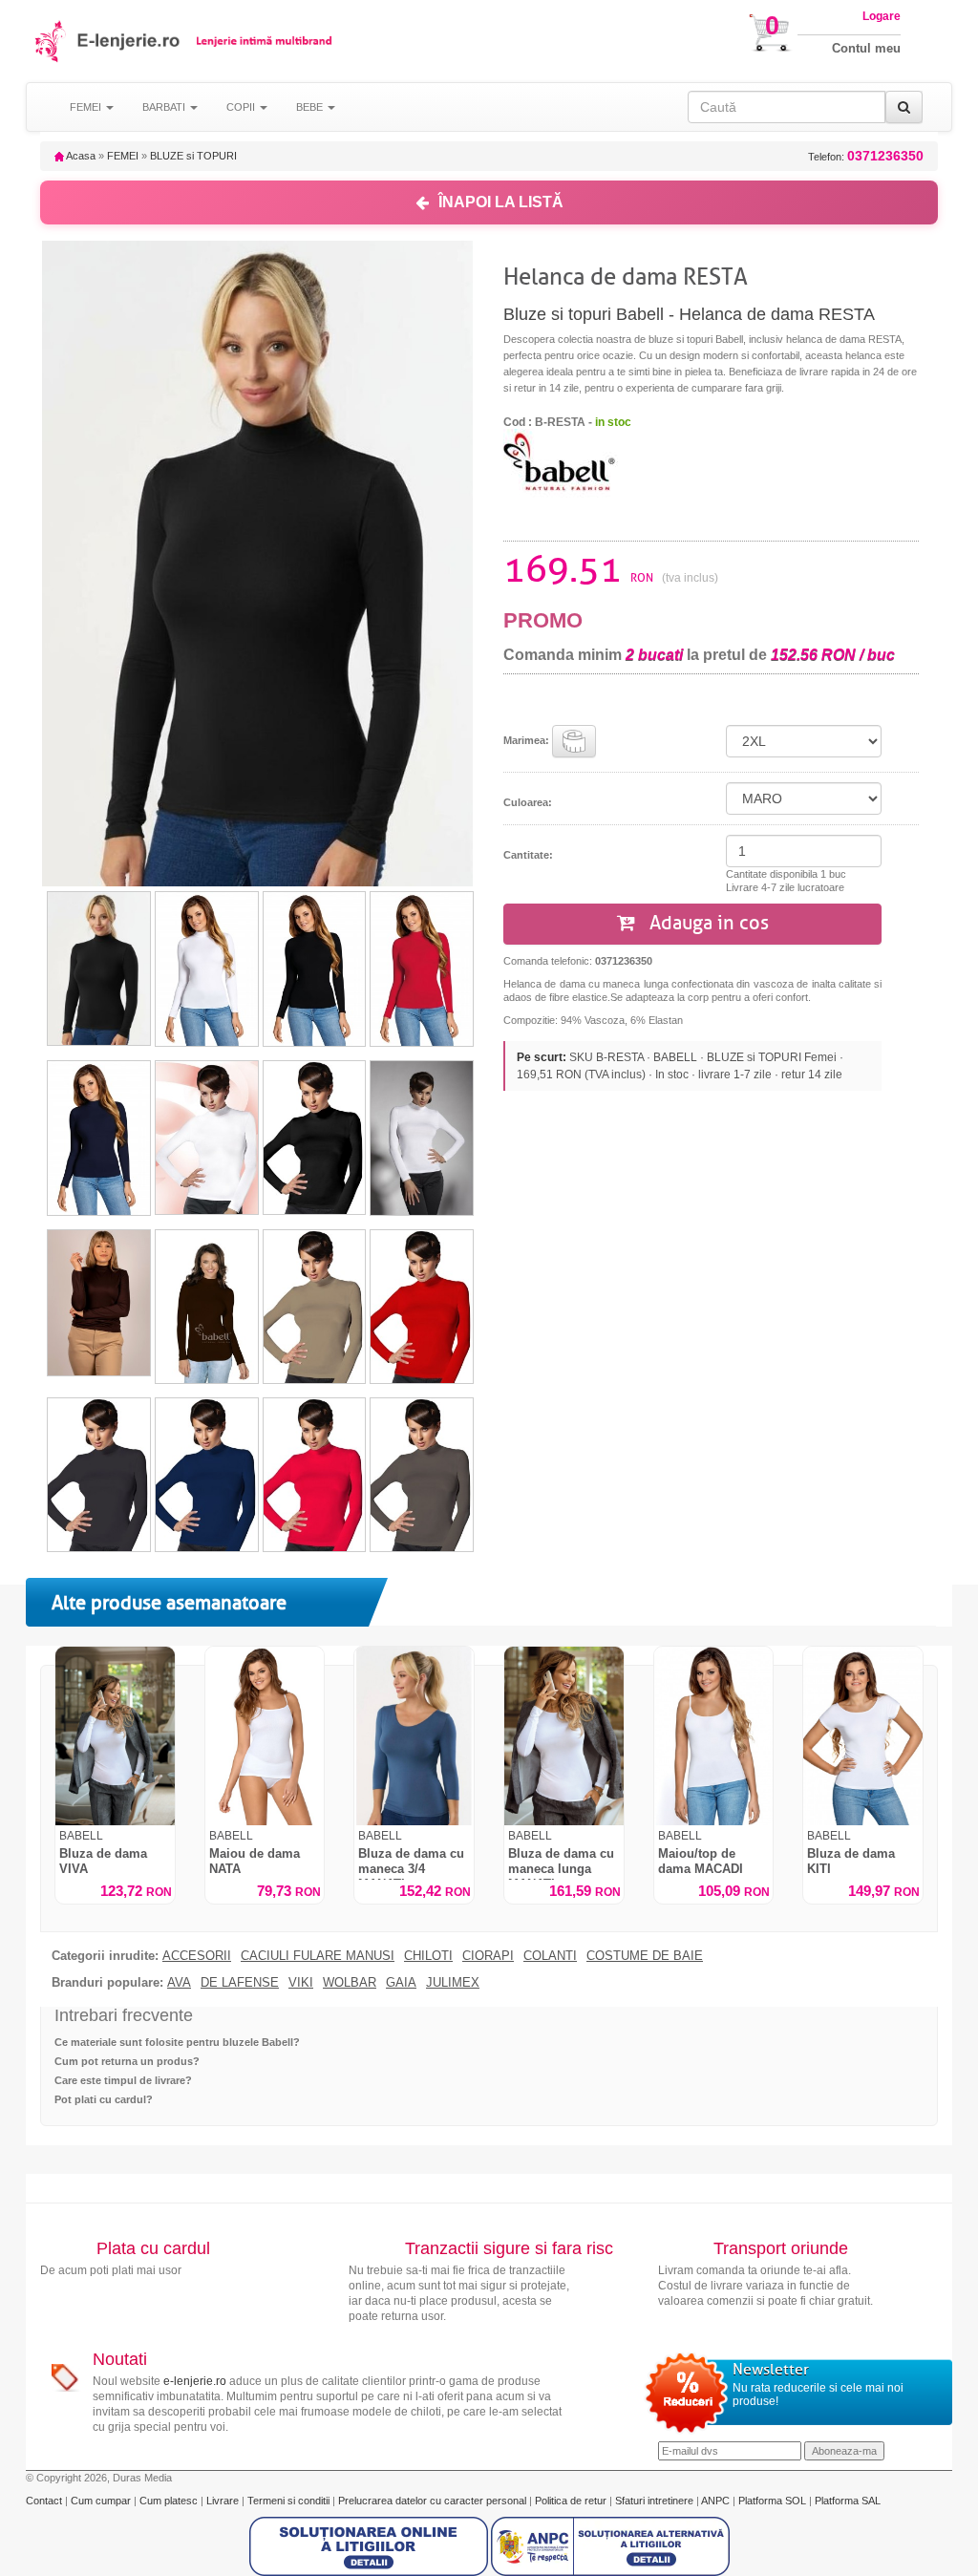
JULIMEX (453, 1983)
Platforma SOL (772, 2501)
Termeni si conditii (290, 2501)
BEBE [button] (311, 107)
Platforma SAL (848, 2501)
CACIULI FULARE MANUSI (318, 1956)
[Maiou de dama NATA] (265, 1736)
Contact (45, 2501)
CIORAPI (488, 1956)
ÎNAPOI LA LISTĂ (501, 202)
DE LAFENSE (240, 1983)
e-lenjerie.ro (195, 2381)
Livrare (224, 2501)
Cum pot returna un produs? (127, 2061)
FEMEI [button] (87, 107)
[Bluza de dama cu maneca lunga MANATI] (564, 1736)
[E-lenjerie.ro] (52, 41)
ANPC (715, 2501)
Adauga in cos (707, 923)
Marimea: (528, 740)
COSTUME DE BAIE (645, 1956)
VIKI (301, 1983)
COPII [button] (242, 107)
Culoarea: (528, 802)
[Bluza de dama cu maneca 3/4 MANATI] (414, 1736)
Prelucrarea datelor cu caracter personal (434, 2501)
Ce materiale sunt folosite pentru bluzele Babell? (177, 2042)
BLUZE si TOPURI (193, 156)
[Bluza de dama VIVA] (115, 1736)
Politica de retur (572, 2501)
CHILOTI (428, 1956)
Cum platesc (170, 2501)
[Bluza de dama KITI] (863, 1736)
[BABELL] (561, 463)
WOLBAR (350, 1983)
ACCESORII (197, 1956)
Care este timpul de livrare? (123, 2080)
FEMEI (123, 156)
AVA (179, 1983)
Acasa (80, 156)
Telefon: (866, 156)
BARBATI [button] (165, 107)
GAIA (401, 1983)
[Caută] (904, 107)
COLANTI (550, 1956)
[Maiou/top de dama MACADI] (714, 1736)
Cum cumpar (102, 2501)
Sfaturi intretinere (656, 2501)
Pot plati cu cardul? (104, 2099)
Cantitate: (528, 855)
